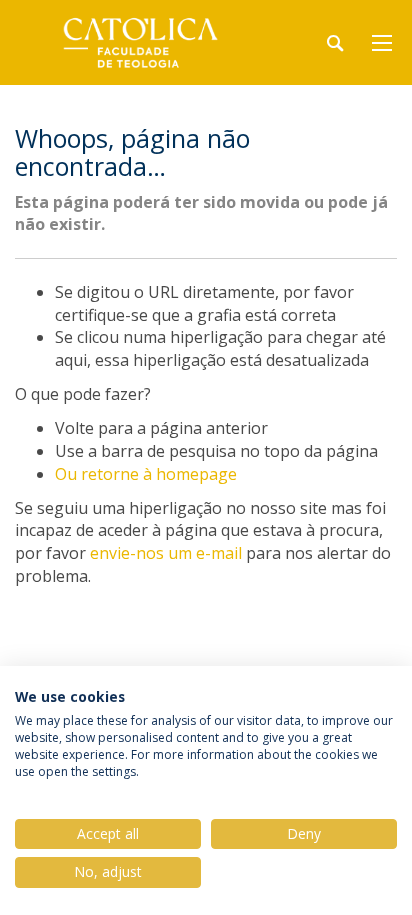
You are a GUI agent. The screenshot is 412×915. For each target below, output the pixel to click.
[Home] (140, 42)
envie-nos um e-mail (166, 553)
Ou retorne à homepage (146, 474)
